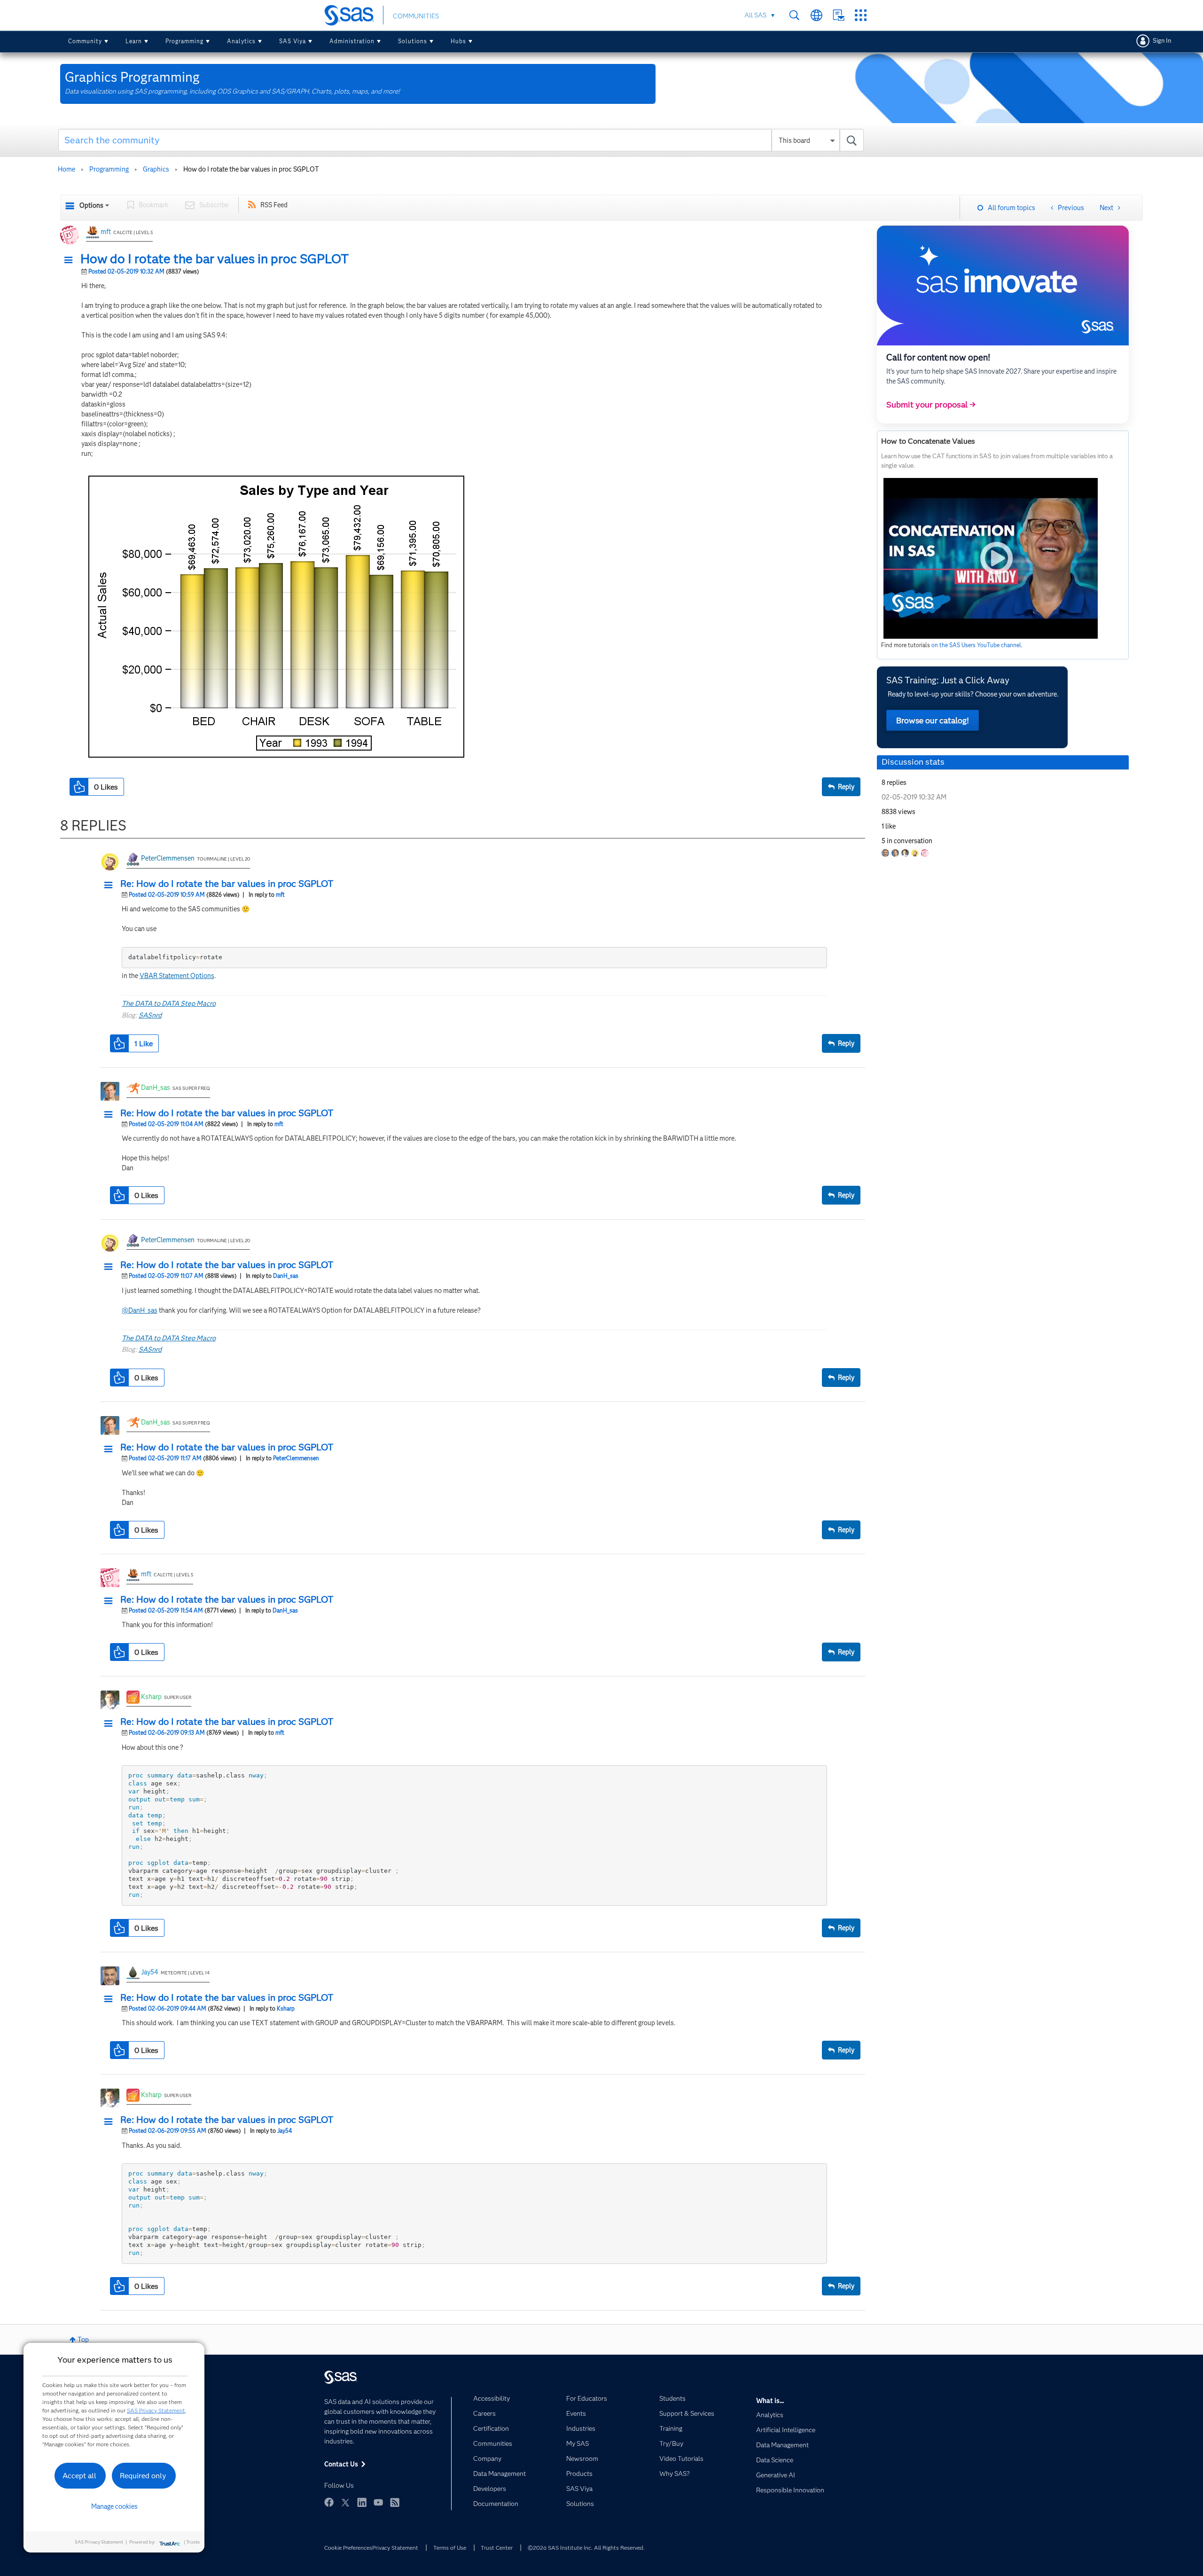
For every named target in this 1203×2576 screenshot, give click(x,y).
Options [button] (91, 205)
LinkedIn (362, 2502)
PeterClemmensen (168, 858)
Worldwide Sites (816, 15)
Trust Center (497, 2548)
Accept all (79, 2476)
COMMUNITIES (416, 16)
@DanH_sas (140, 1310)
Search (794, 15)
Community (85, 41)
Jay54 (150, 1972)
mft (106, 232)
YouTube (378, 2502)
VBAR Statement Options (177, 976)
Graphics (156, 169)
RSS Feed (274, 205)
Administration (352, 41)
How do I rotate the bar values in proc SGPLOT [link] (251, 169)
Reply (846, 787)
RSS (395, 2502)
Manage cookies (114, 2506)
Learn (134, 41)
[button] (71, 260)
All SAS (755, 15)
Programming (184, 41)
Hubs (458, 41)
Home (66, 169)
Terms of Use (450, 2548)
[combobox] (461, 140)
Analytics (241, 41)
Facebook (329, 2502)
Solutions (413, 41)
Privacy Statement (395, 2548)
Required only (143, 2476)
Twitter (345, 2502)
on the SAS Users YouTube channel (976, 645)
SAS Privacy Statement (156, 2410)
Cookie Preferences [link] (348, 2548)
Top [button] (83, 2340)
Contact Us (839, 15)
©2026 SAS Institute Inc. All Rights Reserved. (586, 2548)
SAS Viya (293, 41)
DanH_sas (156, 1088)
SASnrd (150, 1015)
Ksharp (151, 1697)
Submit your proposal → (931, 405)
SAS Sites (861, 15)
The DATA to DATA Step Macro (169, 1003)
